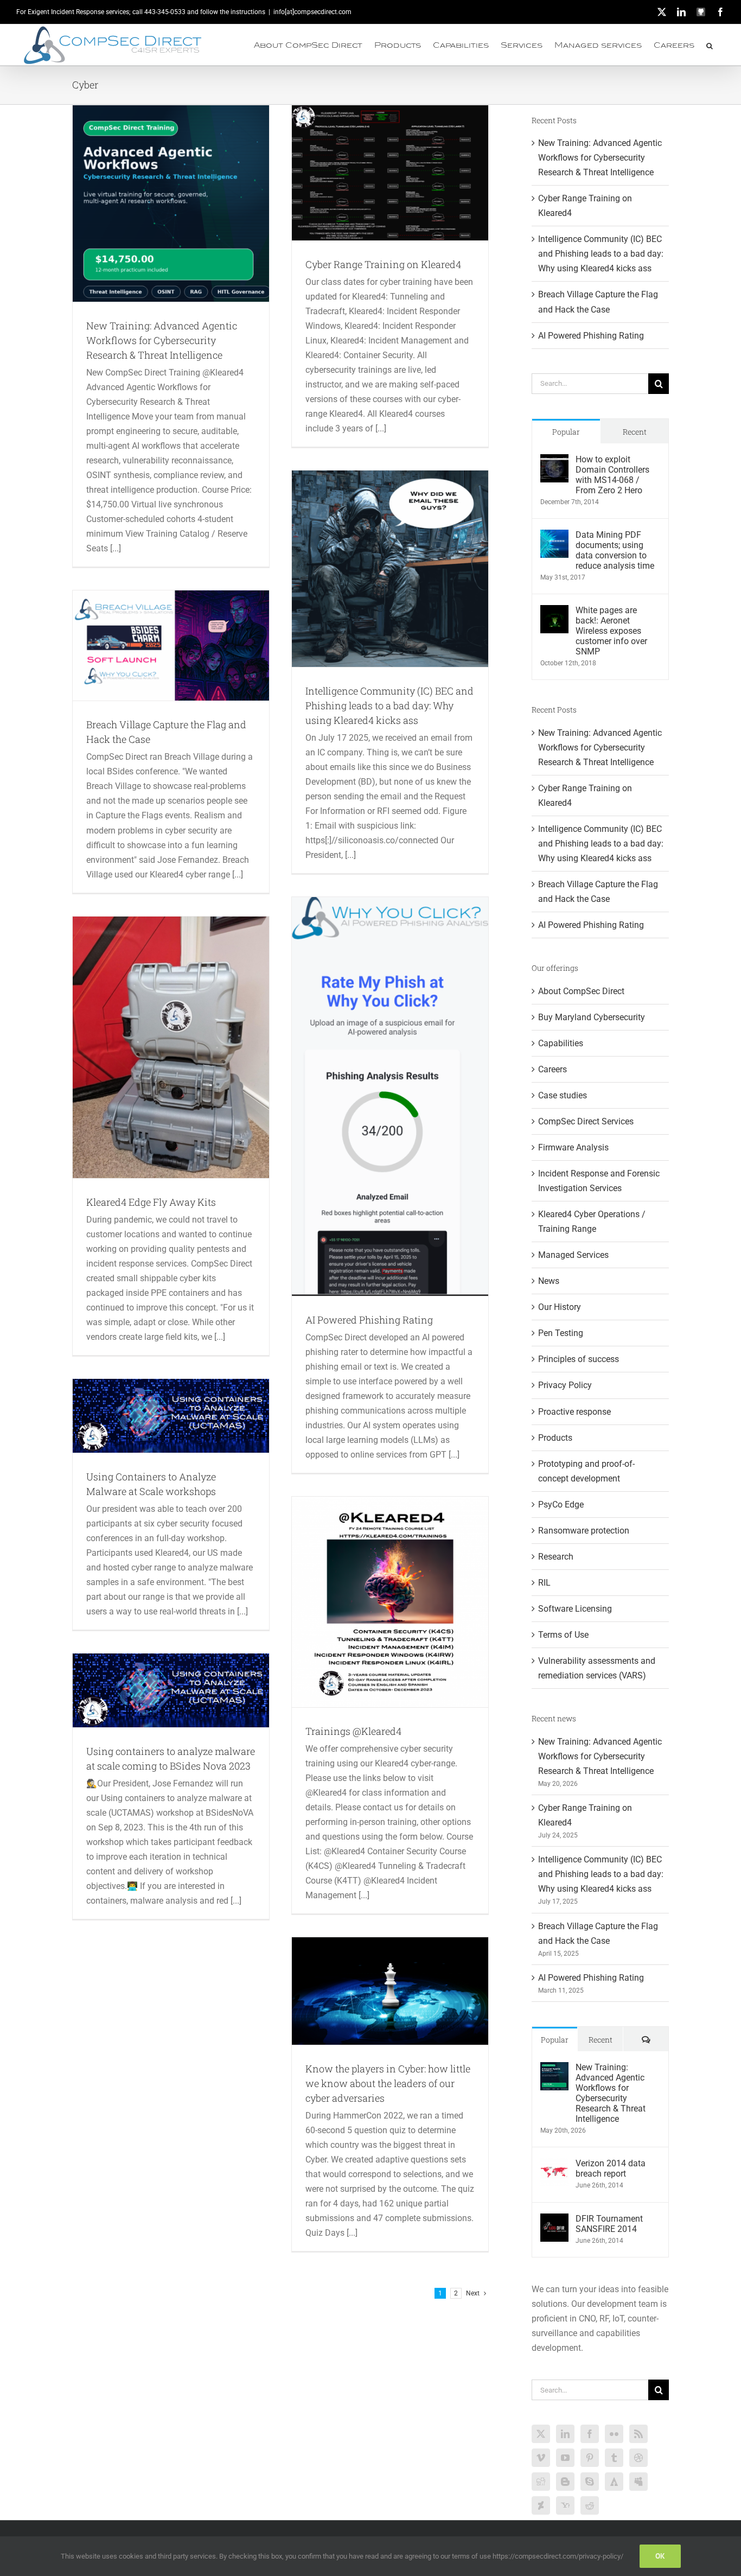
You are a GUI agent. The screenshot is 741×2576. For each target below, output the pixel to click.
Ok (660, 2556)
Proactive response (574, 1412)
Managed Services (573, 1255)
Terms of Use (563, 1635)
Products (555, 1438)
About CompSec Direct (581, 991)
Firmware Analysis (573, 1147)
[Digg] (541, 2482)
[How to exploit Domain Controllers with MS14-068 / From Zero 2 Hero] (554, 462)
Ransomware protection (584, 1531)
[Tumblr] (614, 2458)
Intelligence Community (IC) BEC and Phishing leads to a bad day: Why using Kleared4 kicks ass (389, 705)
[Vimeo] (541, 2458)
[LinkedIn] (565, 2434)
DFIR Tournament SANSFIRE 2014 (609, 2224)
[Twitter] (541, 2434)
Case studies (563, 1095)
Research (556, 1557)
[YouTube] (565, 2458)
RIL (544, 1583)
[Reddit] (590, 2505)
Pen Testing (561, 1333)
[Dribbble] (638, 2458)
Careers (552, 1069)
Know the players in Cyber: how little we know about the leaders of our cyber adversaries (388, 2083)
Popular (566, 432)
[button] (710, 45)
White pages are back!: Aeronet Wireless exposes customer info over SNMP (611, 631)
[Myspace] (638, 2482)
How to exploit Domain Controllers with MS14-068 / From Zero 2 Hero (612, 475)
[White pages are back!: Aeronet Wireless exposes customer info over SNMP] (554, 612)
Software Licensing (575, 1609)
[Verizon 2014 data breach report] (554, 2165)
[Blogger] (565, 2482)
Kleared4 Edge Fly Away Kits (151, 1202)
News (549, 1281)
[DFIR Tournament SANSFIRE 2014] (554, 2221)
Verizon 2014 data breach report (611, 2168)
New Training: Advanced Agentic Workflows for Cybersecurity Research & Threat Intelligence (162, 340)
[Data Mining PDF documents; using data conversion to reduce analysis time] (554, 537)
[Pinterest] (590, 2458)
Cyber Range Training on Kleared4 (383, 264)
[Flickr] (614, 2434)
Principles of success (579, 1359)
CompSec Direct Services (586, 1121)
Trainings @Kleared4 (353, 1731)
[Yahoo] (565, 2505)
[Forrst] (614, 2482)
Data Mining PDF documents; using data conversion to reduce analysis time (615, 550)
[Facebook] (590, 2434)
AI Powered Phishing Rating (369, 1320)
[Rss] (638, 2434)
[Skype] (590, 2482)
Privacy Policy (565, 1385)
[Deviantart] (541, 2505)
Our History (560, 1307)
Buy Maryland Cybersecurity (592, 1017)
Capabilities (561, 1043)
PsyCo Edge (561, 1505)
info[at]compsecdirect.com (312, 12)
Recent (635, 432)
